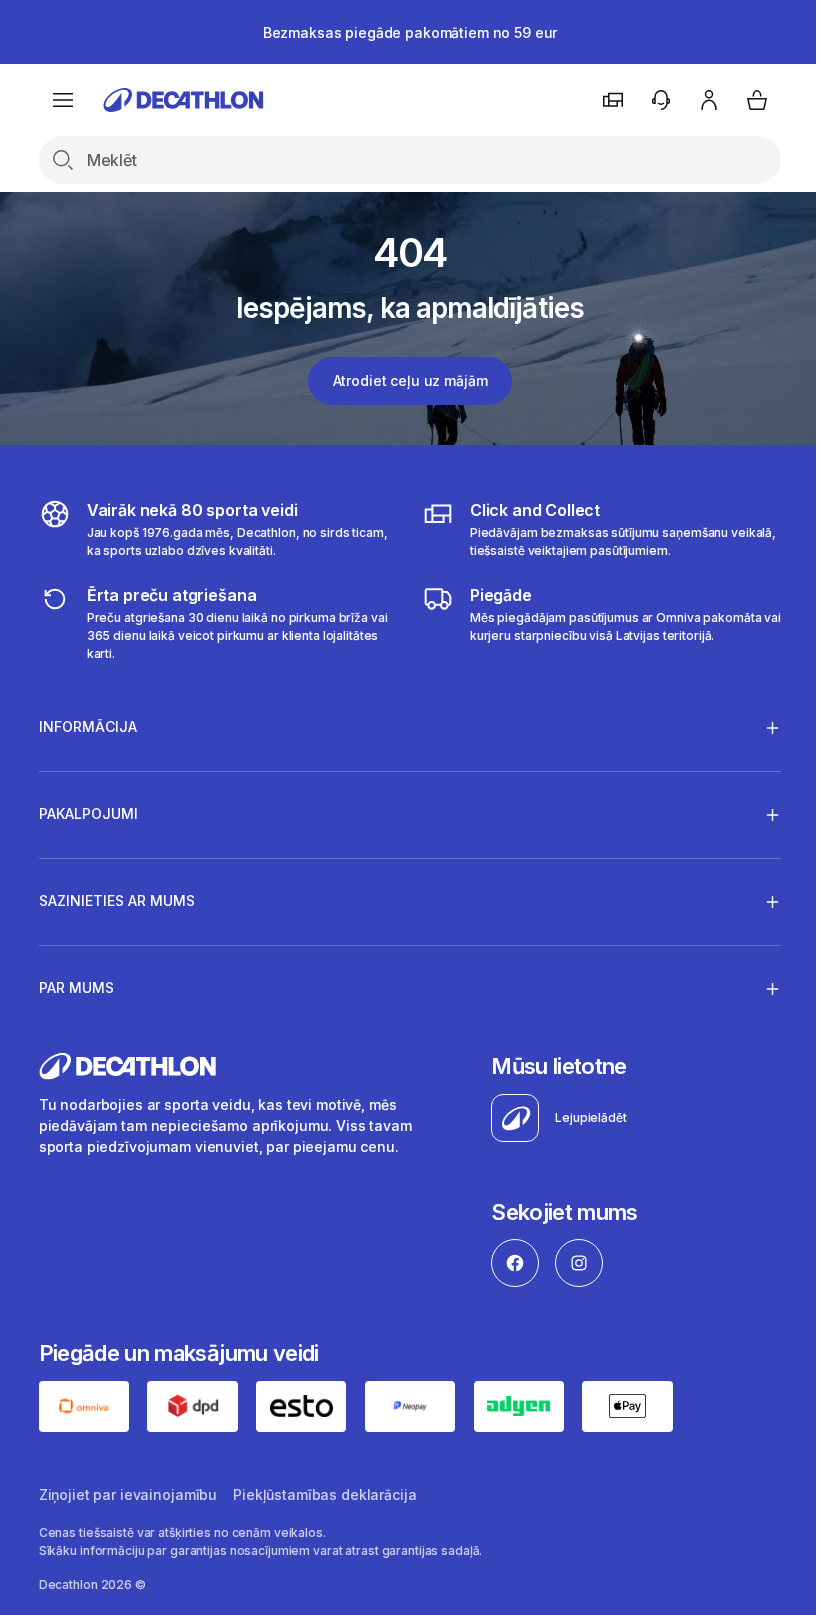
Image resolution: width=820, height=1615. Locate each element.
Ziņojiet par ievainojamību (128, 1493)
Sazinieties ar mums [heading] (117, 900)
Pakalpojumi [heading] (88, 813)
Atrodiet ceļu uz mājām (410, 380)
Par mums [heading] (76, 987)
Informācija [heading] (88, 726)
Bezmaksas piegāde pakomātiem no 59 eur (410, 32)
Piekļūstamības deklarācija (324, 1493)
